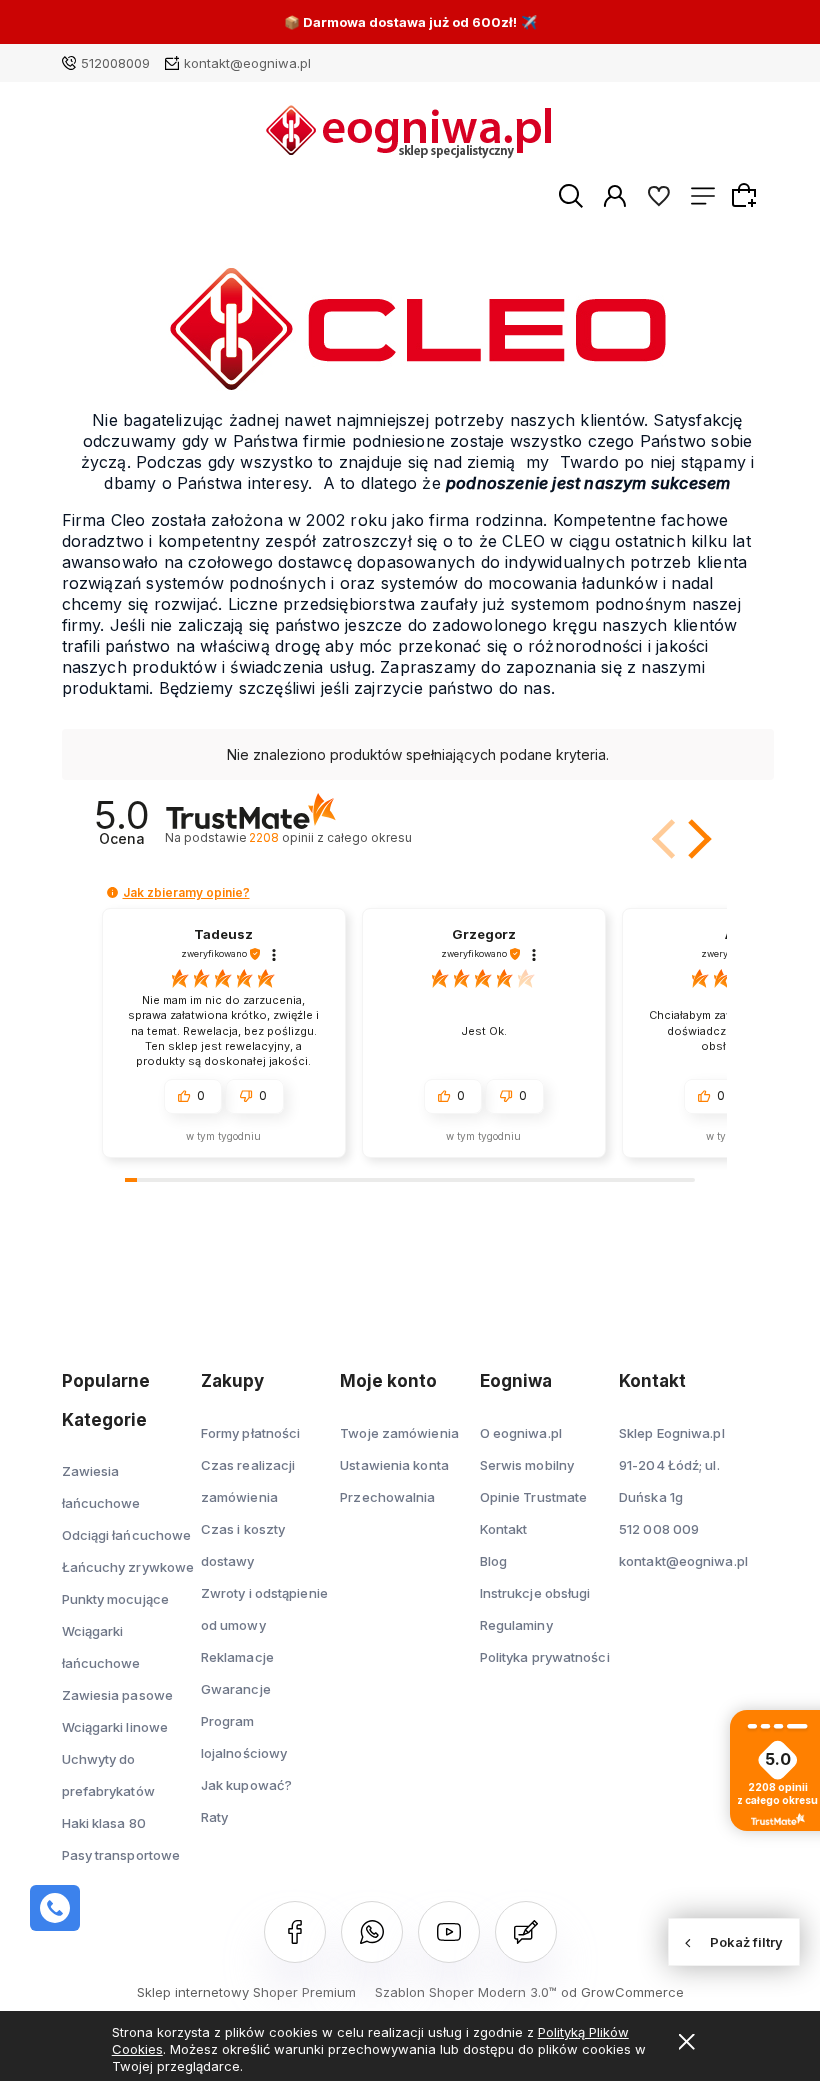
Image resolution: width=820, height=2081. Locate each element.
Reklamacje (237, 1657)
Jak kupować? (246, 1785)
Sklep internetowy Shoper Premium (246, 1992)
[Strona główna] (410, 131)
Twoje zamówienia (399, 1433)
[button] (666, 839)
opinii (330, 837)
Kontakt (504, 1529)
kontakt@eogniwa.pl (247, 63)
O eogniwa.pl (521, 1433)
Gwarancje (236, 1689)
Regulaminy (516, 1625)
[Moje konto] (615, 195)
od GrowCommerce (622, 1992)
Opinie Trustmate (534, 1497)
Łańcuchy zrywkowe (128, 1567)
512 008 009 (659, 1529)
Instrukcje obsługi (535, 1593)
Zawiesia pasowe (118, 1695)
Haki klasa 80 (104, 1823)
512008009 (115, 63)
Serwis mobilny (527, 1465)
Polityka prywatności (545, 1657)
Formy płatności (251, 1433)
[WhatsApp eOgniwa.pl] (372, 1932)
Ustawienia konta (394, 1465)
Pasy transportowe (121, 1855)
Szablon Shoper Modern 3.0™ (466, 1992)
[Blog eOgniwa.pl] (526, 1932)
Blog (493, 1561)
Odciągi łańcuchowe (127, 1535)
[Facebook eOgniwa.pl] (295, 1932)
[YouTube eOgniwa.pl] (449, 1932)
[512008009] (55, 1908)
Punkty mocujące (116, 1599)
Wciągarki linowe (115, 1727)
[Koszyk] (747, 195)
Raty (214, 1817)
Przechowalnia (387, 1497)
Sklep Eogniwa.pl (672, 1433)
